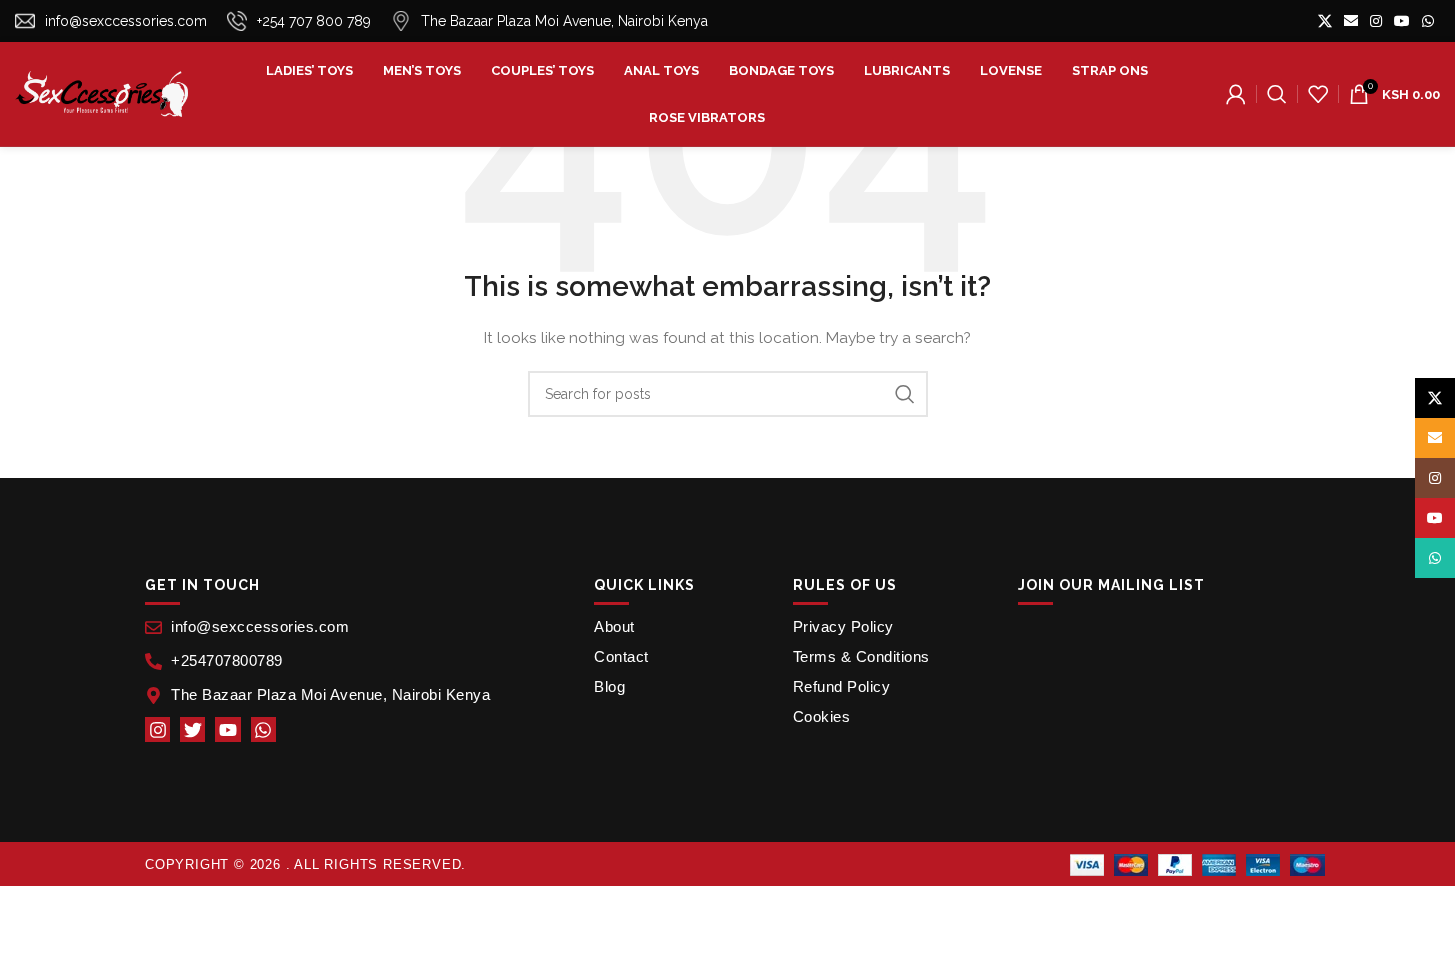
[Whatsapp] (263, 729)
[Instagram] (157, 729)
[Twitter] (192, 729)
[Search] (1277, 94)
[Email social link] (1351, 21)
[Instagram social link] (1376, 21)
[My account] (1236, 94)
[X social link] (1325, 21)
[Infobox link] (111, 21)
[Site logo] (101, 93)
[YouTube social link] (1402, 21)
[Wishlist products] (1318, 94)
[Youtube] (227, 729)
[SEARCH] (905, 394)
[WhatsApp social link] (1428, 21)
